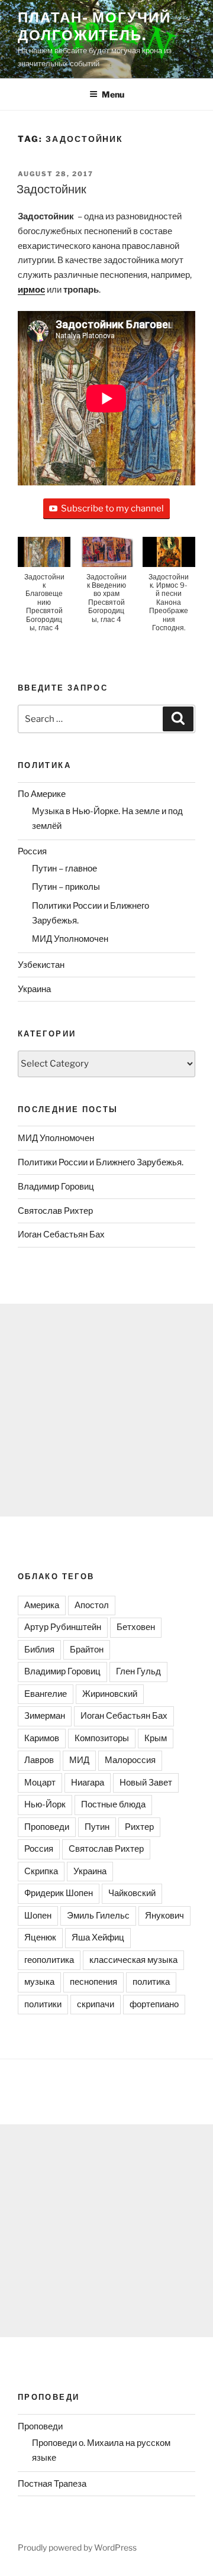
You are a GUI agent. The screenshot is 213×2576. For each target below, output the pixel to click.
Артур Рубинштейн (63, 1627)
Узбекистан (41, 965)
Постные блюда (113, 1804)
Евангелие (46, 1694)
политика (151, 1982)
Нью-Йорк (45, 1804)
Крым (156, 1738)
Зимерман (45, 1716)
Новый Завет (146, 1783)
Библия (39, 1650)
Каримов (42, 1738)
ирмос (31, 290)
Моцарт (40, 1783)
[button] (44, 590)
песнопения (93, 1982)
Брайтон (87, 1650)
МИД (79, 1760)
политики (43, 2004)
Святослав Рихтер (55, 1211)
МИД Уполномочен (70, 939)
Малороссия (130, 1760)
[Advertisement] (106, 1410)
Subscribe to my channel (112, 508)
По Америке (42, 794)
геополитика (49, 1960)
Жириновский (110, 1694)
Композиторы (102, 1738)
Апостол (92, 1605)
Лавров (39, 1760)
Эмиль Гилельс (98, 1916)
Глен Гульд (138, 1671)
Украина (34, 989)
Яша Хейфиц (98, 1937)
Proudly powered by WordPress (77, 2547)
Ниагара (88, 1783)
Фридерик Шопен (59, 1893)
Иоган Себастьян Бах (61, 1234)
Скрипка (41, 1871)
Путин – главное (64, 869)
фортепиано (154, 2004)
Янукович (164, 1916)
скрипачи (96, 2004)
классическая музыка (133, 1960)
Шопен (38, 1916)
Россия (32, 851)
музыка (39, 1982)
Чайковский (132, 1893)
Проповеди (47, 1827)
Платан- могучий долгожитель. (94, 26)
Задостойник (51, 189)
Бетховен (136, 1627)
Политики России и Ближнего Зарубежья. (101, 1162)
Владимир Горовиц (56, 1187)
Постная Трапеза (52, 2484)
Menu (113, 94)
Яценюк (40, 1937)
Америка (42, 1605)
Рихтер (139, 1827)
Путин (97, 1827)
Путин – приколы (66, 887)
